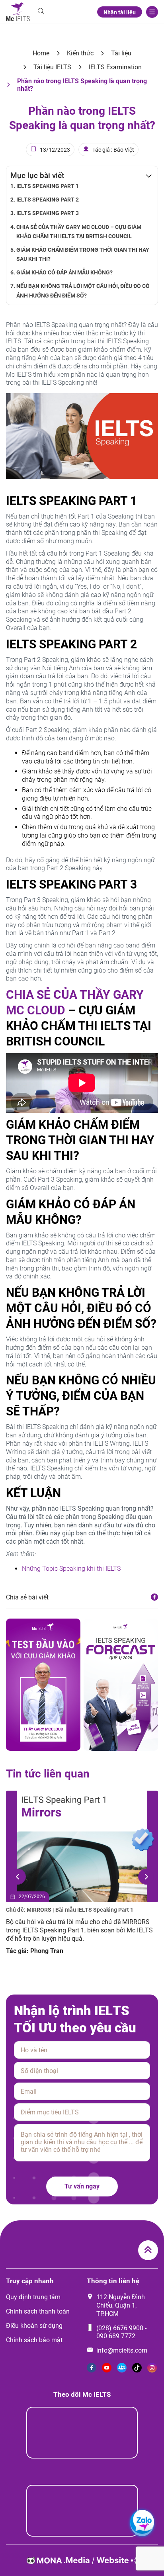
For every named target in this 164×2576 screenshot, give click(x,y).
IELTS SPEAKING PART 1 (48, 186)
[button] (18, 1877)
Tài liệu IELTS (52, 67)
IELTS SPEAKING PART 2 (48, 200)
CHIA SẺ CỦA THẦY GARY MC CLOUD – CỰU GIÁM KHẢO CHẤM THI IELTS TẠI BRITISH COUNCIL (79, 232)
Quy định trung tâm (33, 2297)
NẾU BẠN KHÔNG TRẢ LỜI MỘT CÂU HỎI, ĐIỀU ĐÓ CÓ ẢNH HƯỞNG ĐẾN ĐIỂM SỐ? (83, 291)
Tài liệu (121, 53)
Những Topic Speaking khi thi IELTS (71, 1569)
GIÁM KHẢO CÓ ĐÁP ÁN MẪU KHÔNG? (64, 273)
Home (41, 53)
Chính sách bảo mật (34, 2340)
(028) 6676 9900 (120, 2328)
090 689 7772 (116, 2336)
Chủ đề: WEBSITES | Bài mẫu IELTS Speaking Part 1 (71, 1910)
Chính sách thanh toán (38, 2311)
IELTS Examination (115, 67)
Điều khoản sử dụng (34, 2326)
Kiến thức (80, 53)
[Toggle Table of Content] (145, 176)
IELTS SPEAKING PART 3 (48, 213)
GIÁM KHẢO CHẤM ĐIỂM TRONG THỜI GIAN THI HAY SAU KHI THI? (83, 254)
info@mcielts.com (122, 2350)
